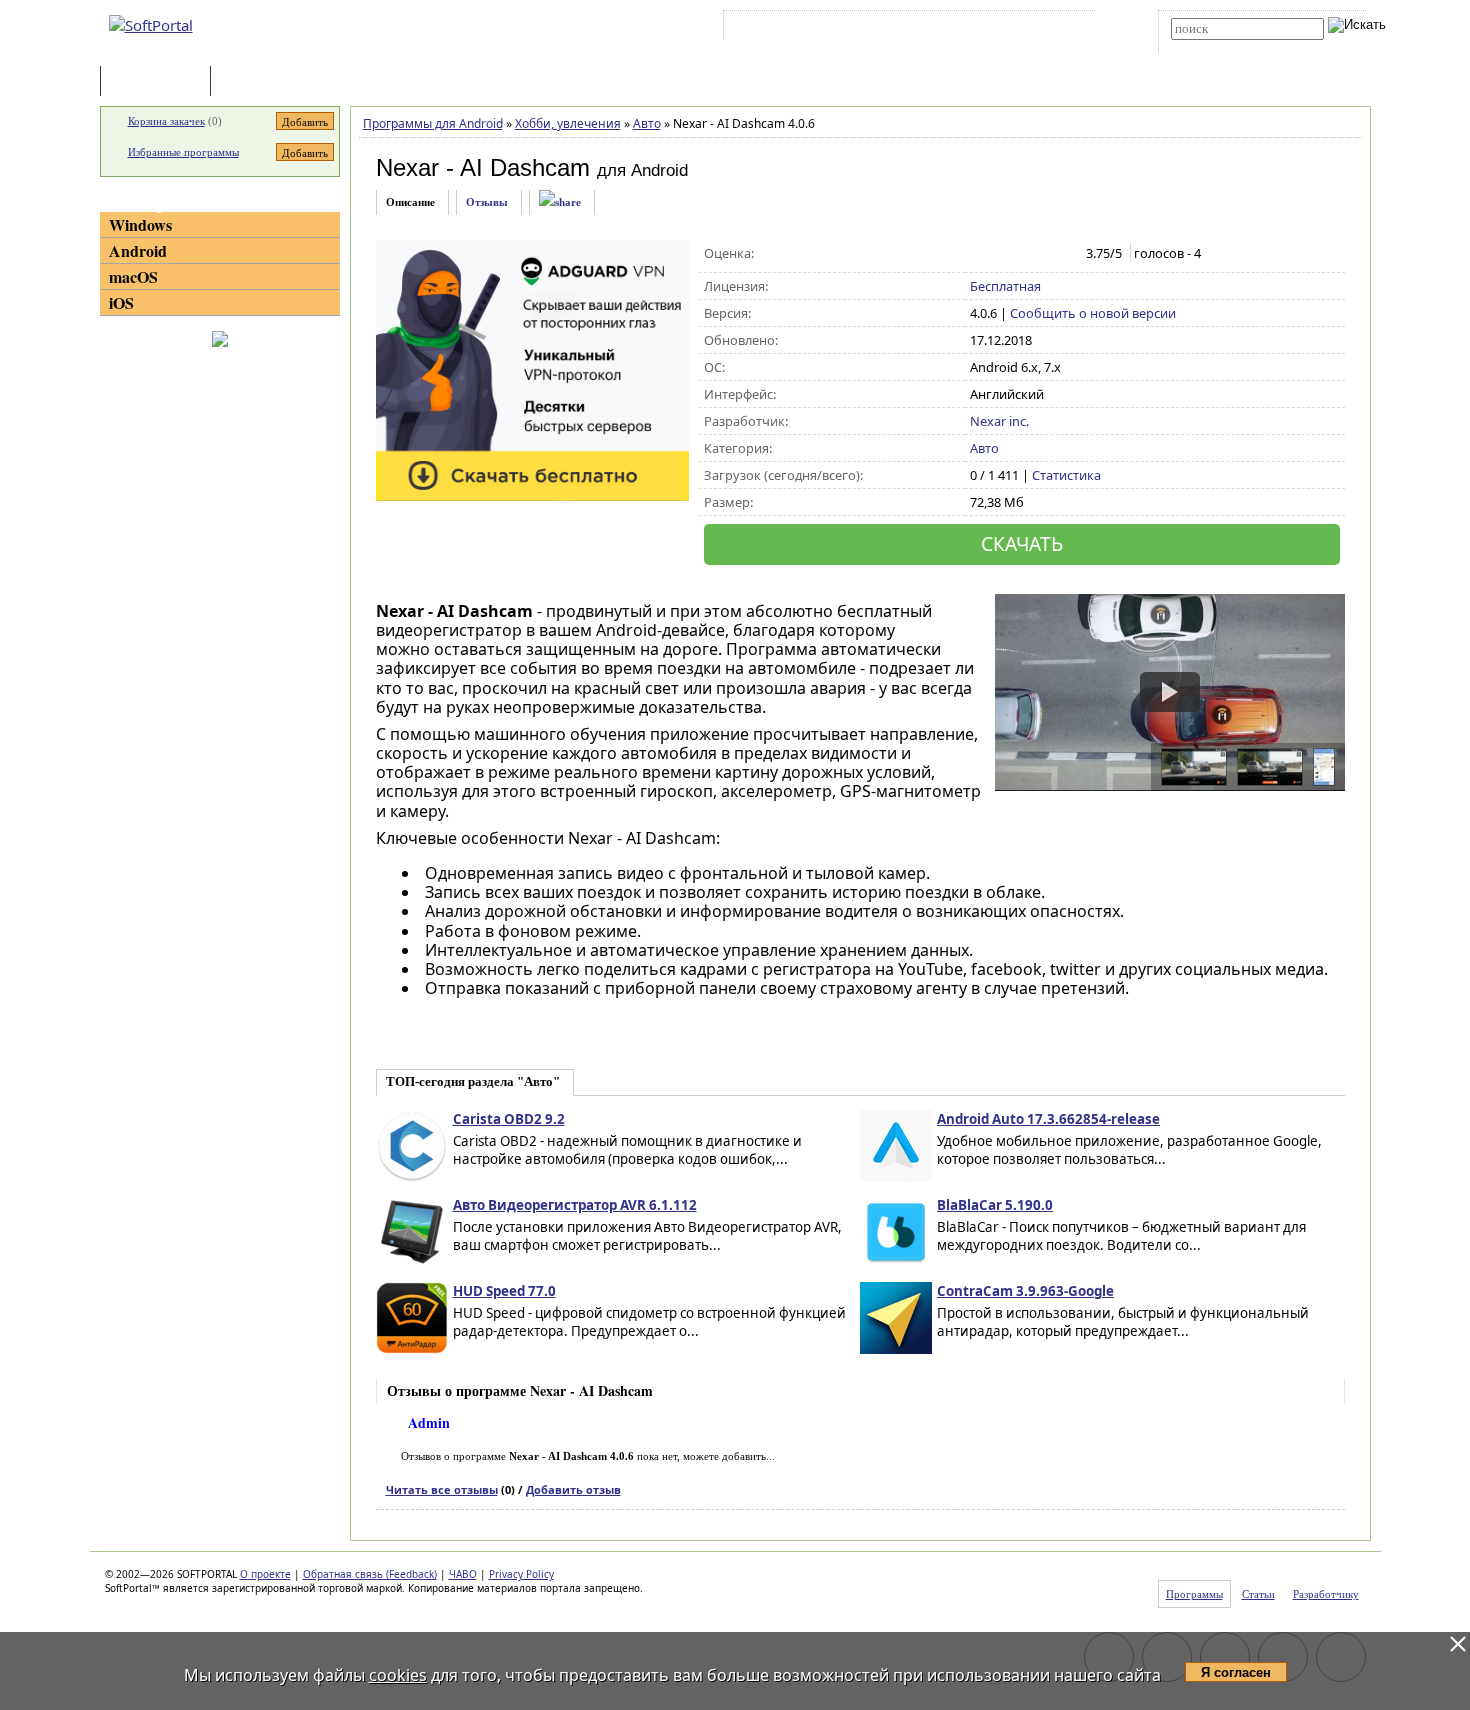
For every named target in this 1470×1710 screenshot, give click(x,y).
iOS (121, 302)
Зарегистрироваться (901, 29)
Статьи (259, 82)
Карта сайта (1004, 29)
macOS (133, 276)
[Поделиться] (560, 202)
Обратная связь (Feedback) (370, 1574)
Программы (160, 82)
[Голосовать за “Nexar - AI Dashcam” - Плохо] (1001, 254)
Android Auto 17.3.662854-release (1048, 1119)
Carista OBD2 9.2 (509, 1119)
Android (138, 250)
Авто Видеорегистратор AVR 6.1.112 (575, 1205)
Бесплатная (1005, 286)
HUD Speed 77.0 (504, 1291)
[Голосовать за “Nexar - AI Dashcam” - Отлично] (1064, 254)
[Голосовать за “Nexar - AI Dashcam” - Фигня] (980, 254)
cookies (398, 1675)
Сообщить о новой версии (1093, 313)
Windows (140, 224)
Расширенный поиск (1226, 46)
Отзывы (487, 202)
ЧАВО (463, 1574)
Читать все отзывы (442, 1489)
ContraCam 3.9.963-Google (1025, 1291)
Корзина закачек (166, 121)
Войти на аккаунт (788, 29)
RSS (1065, 29)
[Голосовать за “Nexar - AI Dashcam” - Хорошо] (1043, 254)
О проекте (265, 1574)
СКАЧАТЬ (1022, 543)
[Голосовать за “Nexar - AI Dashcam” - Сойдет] (1022, 254)
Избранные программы (183, 152)
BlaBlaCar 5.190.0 (995, 1205)
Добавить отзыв (573, 1489)
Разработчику (1326, 1594)
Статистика (1066, 475)
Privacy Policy (521, 1574)
